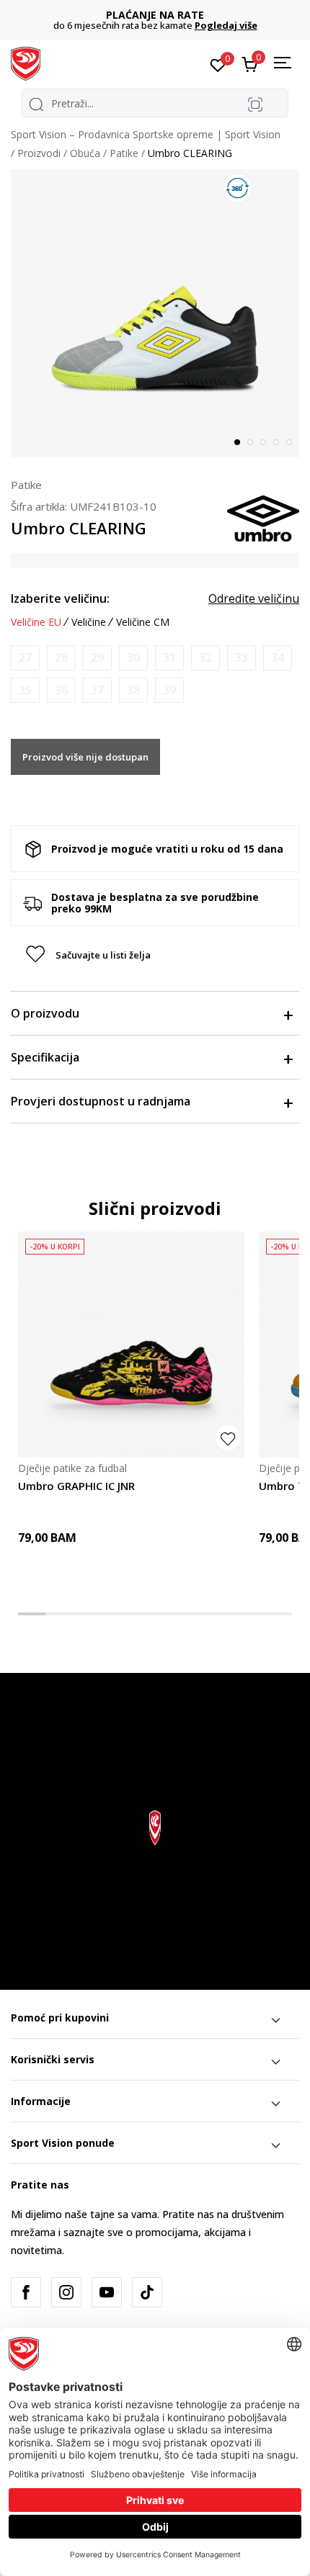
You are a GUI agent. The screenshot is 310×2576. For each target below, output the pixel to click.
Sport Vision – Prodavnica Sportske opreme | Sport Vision (146, 134)
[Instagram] (66, 2292)
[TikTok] (147, 2292)
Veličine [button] (89, 622)
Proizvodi (39, 153)
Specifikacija (45, 1057)
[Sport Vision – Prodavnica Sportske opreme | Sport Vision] (26, 63)
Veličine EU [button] (36, 622)
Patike (124, 153)
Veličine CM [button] (143, 622)
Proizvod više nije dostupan (85, 757)
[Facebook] (26, 2292)
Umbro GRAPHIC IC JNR (76, 1486)
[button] (155, 955)
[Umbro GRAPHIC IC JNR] (131, 1345)
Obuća (85, 153)
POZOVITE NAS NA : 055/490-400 (162, 15)
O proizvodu (45, 1013)
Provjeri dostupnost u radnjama (101, 1101)
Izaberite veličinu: (60, 598)
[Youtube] (107, 2292)
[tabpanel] (155, 313)
